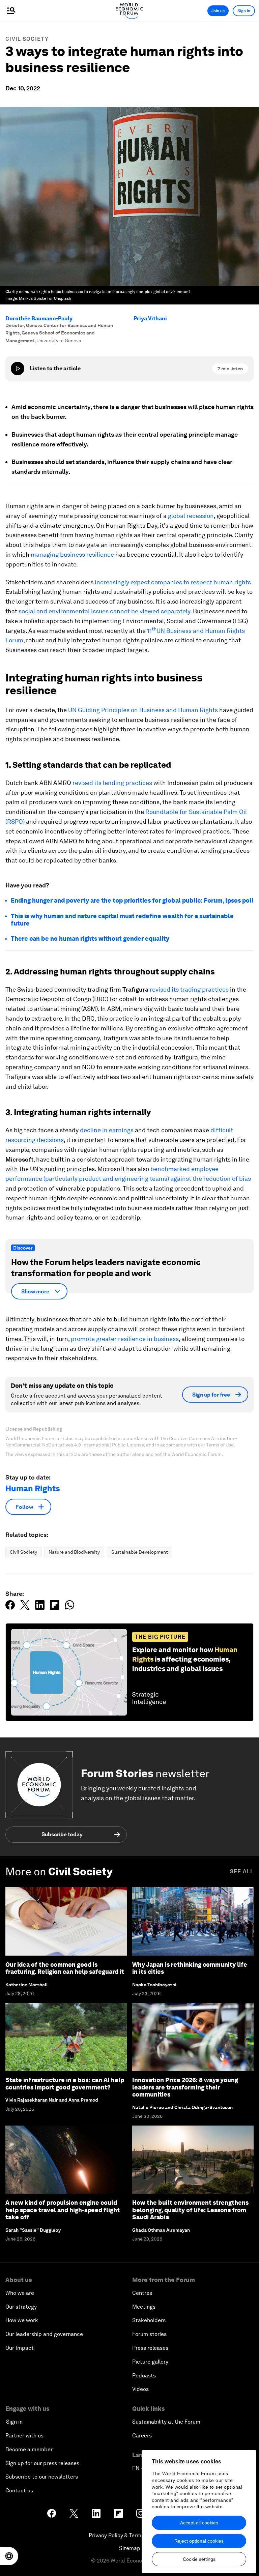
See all (242, 1871)
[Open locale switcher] (9, 2556)
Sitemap (130, 2548)
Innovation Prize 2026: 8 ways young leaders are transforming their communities (185, 2087)
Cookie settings (199, 2559)
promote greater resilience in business (125, 1339)
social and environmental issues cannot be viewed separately (104, 611)
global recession (191, 516)
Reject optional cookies (199, 2541)
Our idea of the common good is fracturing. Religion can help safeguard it (65, 1968)
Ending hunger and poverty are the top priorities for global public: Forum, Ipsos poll (132, 900)
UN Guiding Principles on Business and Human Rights (143, 710)
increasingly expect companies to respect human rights (173, 582)
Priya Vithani (150, 318)
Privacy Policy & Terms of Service (129, 2535)
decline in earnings (107, 1130)
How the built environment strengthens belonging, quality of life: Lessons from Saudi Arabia (190, 2210)
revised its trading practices (189, 989)
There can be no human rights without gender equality (90, 939)
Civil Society (27, 39)
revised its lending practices (112, 783)
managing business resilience (72, 554)
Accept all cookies (199, 2523)
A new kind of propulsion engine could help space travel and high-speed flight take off (63, 2210)
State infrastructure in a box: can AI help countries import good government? (65, 2084)
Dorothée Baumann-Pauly (39, 318)
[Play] (18, 369)
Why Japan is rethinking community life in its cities (190, 1968)
